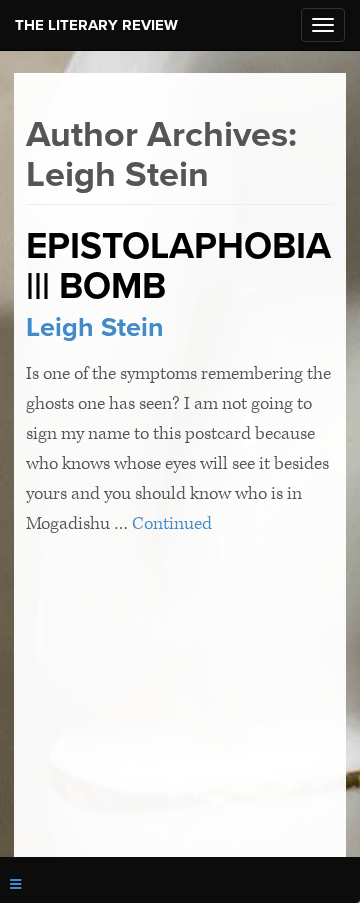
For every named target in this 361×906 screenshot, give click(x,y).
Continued (172, 523)
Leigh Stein (95, 327)
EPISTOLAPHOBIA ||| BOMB (178, 266)
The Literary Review (96, 25)
